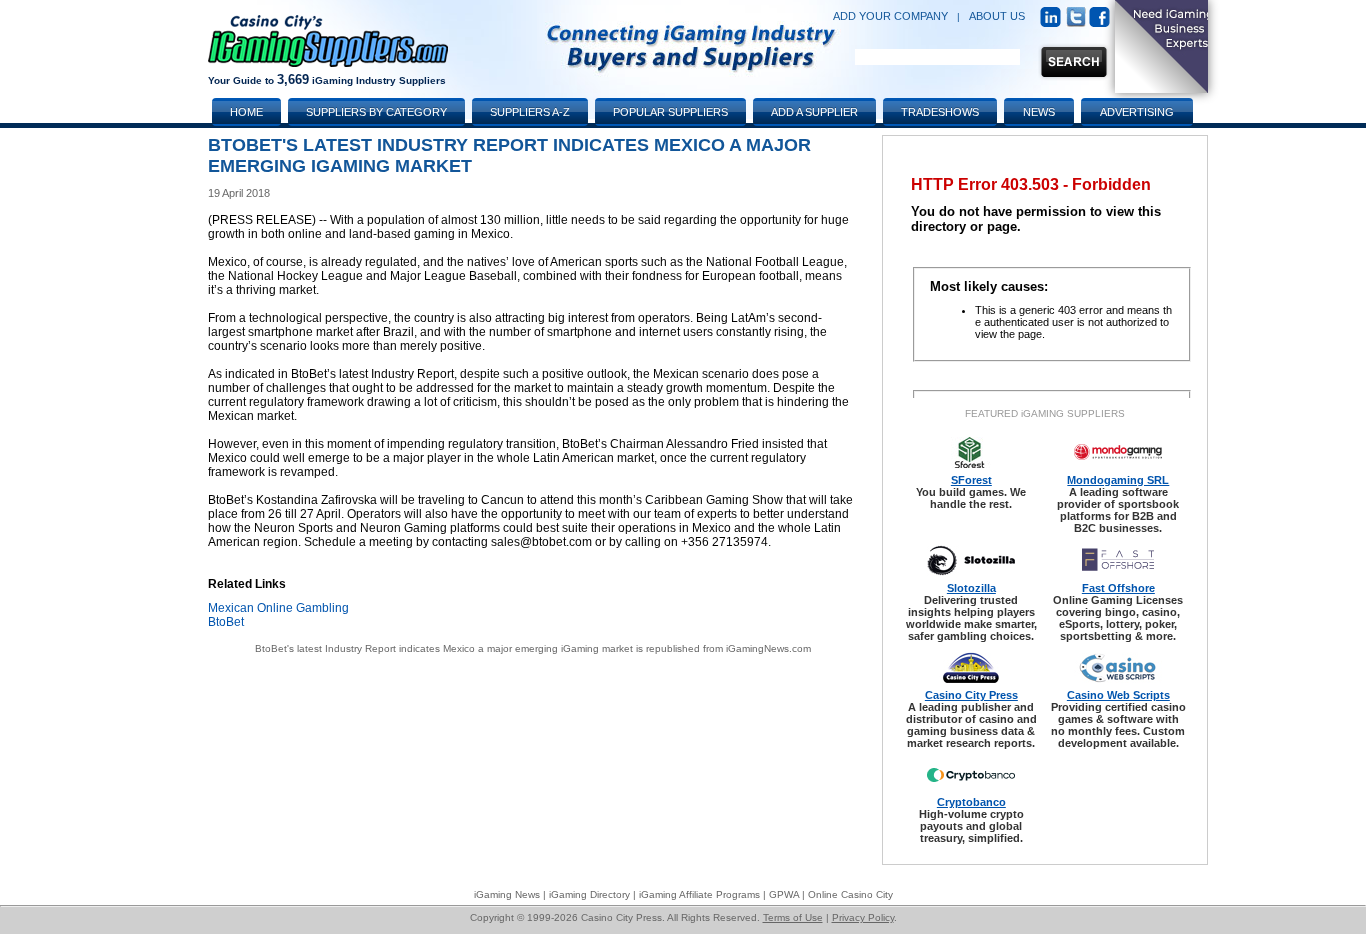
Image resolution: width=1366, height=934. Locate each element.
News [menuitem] (1039, 112)
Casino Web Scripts (1118, 695)
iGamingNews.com (768, 648)
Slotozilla (971, 588)
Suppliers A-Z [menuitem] (530, 112)
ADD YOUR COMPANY (890, 16)
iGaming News (507, 894)
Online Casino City (850, 894)
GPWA (784, 894)
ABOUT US (997, 16)
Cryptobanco (971, 802)
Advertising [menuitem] (1137, 112)
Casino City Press (971, 695)
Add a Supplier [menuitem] (814, 112)
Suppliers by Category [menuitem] (376, 112)
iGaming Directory (589, 894)
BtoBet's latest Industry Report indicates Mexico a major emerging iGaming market (444, 648)
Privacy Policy (863, 917)
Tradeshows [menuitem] (940, 112)
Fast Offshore (1118, 588)
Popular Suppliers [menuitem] (670, 112)
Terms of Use (793, 917)
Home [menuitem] (246, 112)
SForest (971, 480)
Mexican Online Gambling (278, 608)
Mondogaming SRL (1118, 480)
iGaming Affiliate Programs (699, 894)
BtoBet (226, 622)
